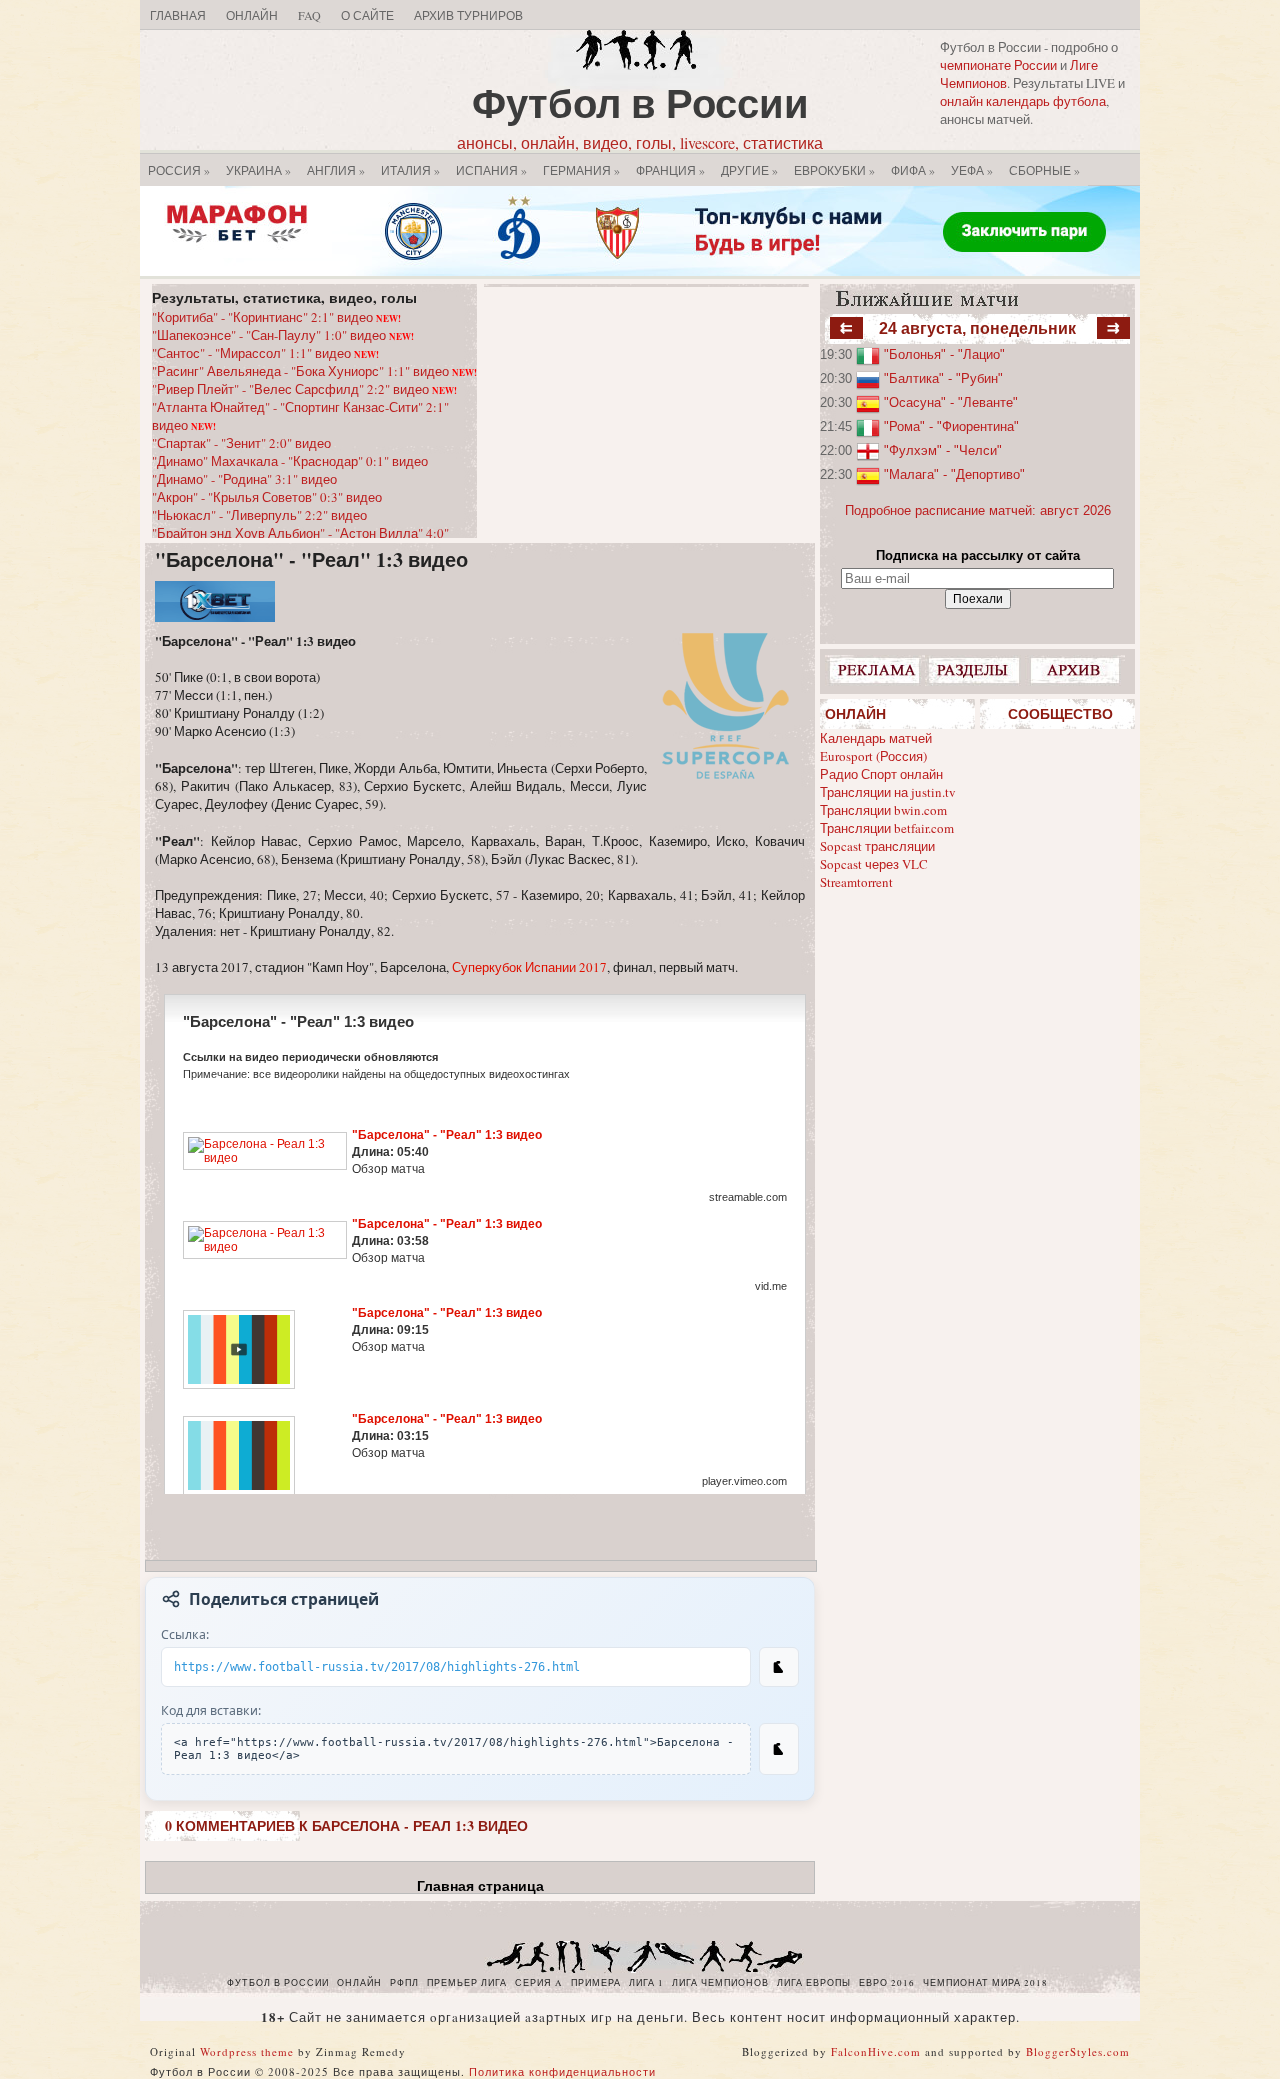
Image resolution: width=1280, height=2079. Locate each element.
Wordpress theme (247, 2051)
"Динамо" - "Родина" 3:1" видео (244, 479)
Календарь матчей (876, 738)
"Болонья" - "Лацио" (944, 354)
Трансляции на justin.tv (888, 792)
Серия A (539, 1983)
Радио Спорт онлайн (881, 774)
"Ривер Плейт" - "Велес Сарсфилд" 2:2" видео (304, 389)
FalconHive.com (876, 2051)
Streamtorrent (856, 882)
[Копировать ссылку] (779, 1667)
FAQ (309, 15)
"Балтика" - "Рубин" (943, 378)
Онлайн (252, 15)
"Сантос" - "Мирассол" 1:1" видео (265, 353)
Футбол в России (640, 102)
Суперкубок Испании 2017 (529, 967)
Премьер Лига (467, 1983)
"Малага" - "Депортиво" (954, 474)
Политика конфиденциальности (562, 2071)
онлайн (359, 1983)
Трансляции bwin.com (883, 810)
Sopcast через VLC (874, 864)
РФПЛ (404, 1983)
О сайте (367, 15)
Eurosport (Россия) (873, 756)
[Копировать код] (779, 1749)
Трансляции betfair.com (887, 828)
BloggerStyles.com (1078, 2051)
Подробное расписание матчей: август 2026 (978, 510)
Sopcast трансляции (877, 846)
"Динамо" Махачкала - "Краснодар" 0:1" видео (290, 461)
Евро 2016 (887, 1983)
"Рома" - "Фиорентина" (951, 426)
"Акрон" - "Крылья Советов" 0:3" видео (267, 497)
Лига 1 (646, 1983)
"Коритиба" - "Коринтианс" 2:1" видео (276, 317)
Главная (178, 15)
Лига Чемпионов (720, 1983)
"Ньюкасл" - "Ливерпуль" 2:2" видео (259, 515)
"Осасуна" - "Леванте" (951, 402)
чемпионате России (998, 65)
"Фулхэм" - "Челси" (943, 450)
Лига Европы (814, 1983)
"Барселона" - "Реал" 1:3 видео (311, 559)
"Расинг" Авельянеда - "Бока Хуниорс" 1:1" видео (314, 371)
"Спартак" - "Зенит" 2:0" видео (241, 443)
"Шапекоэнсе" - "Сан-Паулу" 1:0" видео (283, 335)
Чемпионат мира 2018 (985, 1983)
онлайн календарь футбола (1023, 101)
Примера (596, 1983)
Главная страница (480, 1886)
